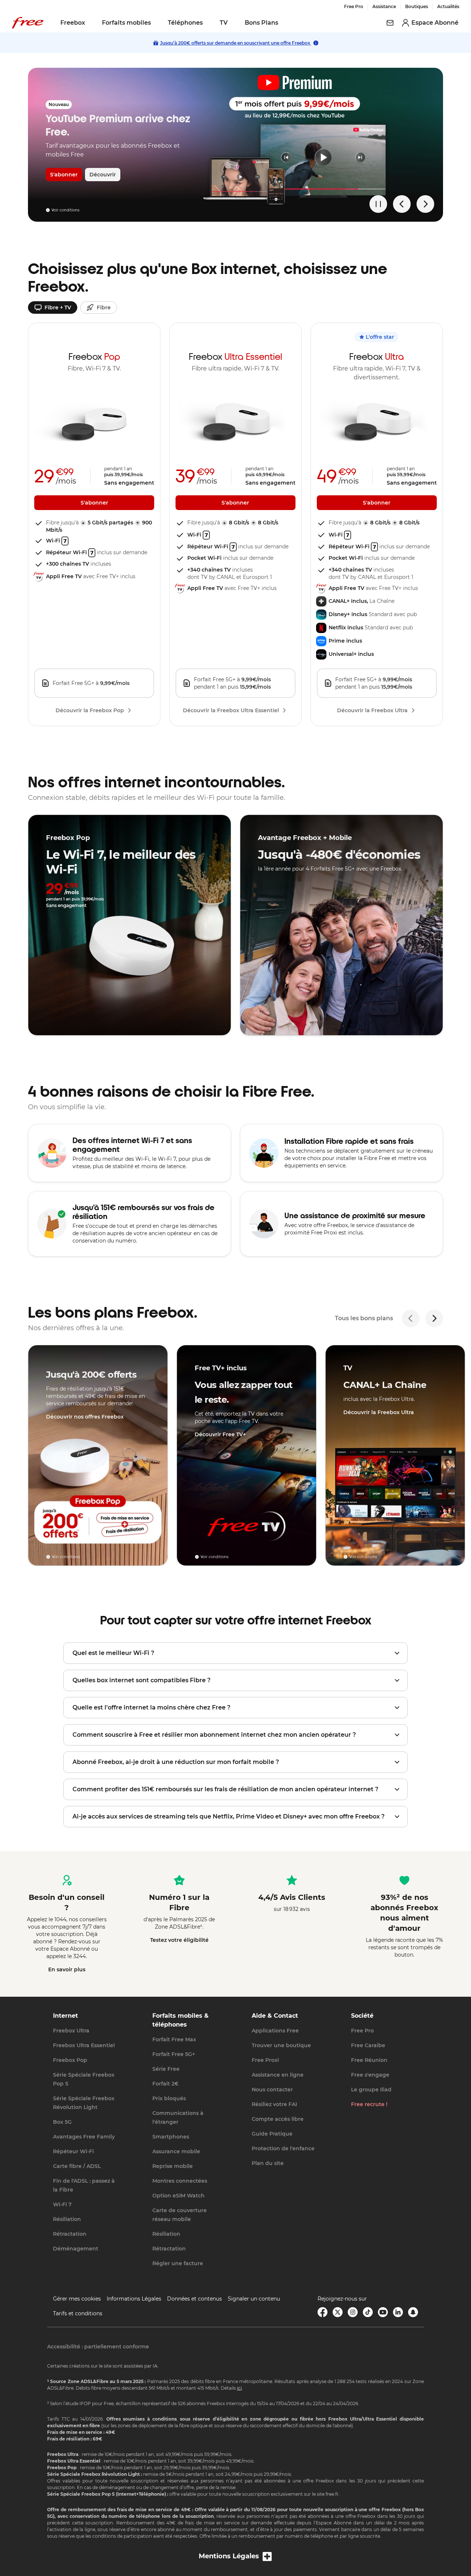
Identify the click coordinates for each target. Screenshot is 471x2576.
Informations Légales (134, 2299)
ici (239, 2388)
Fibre (104, 307)
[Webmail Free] (390, 23)
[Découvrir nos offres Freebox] (98, 1455)
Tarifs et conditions (78, 2313)
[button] (235, 1653)
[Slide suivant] (425, 204)
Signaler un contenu (254, 2299)
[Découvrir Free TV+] (247, 1455)
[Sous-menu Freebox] (90, 23)
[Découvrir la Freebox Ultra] (395, 1455)
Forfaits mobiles (126, 23)
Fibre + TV (58, 307)
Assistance (384, 6)
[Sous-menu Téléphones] (208, 23)
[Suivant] (434, 1318)
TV (224, 23)
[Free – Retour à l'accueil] (28, 23)
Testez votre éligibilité (179, 1940)
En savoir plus (67, 1969)
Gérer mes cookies (77, 2299)
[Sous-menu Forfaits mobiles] (156, 23)
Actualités (448, 6)
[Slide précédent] (402, 204)
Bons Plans (261, 23)
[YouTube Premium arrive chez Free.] (235, 145)
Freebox (73, 23)
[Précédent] (411, 1318)
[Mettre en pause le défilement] (378, 204)
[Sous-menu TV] (233, 23)
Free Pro (354, 6)
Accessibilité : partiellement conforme (98, 2347)
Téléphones (185, 23)
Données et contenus (194, 2299)
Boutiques (417, 6)
